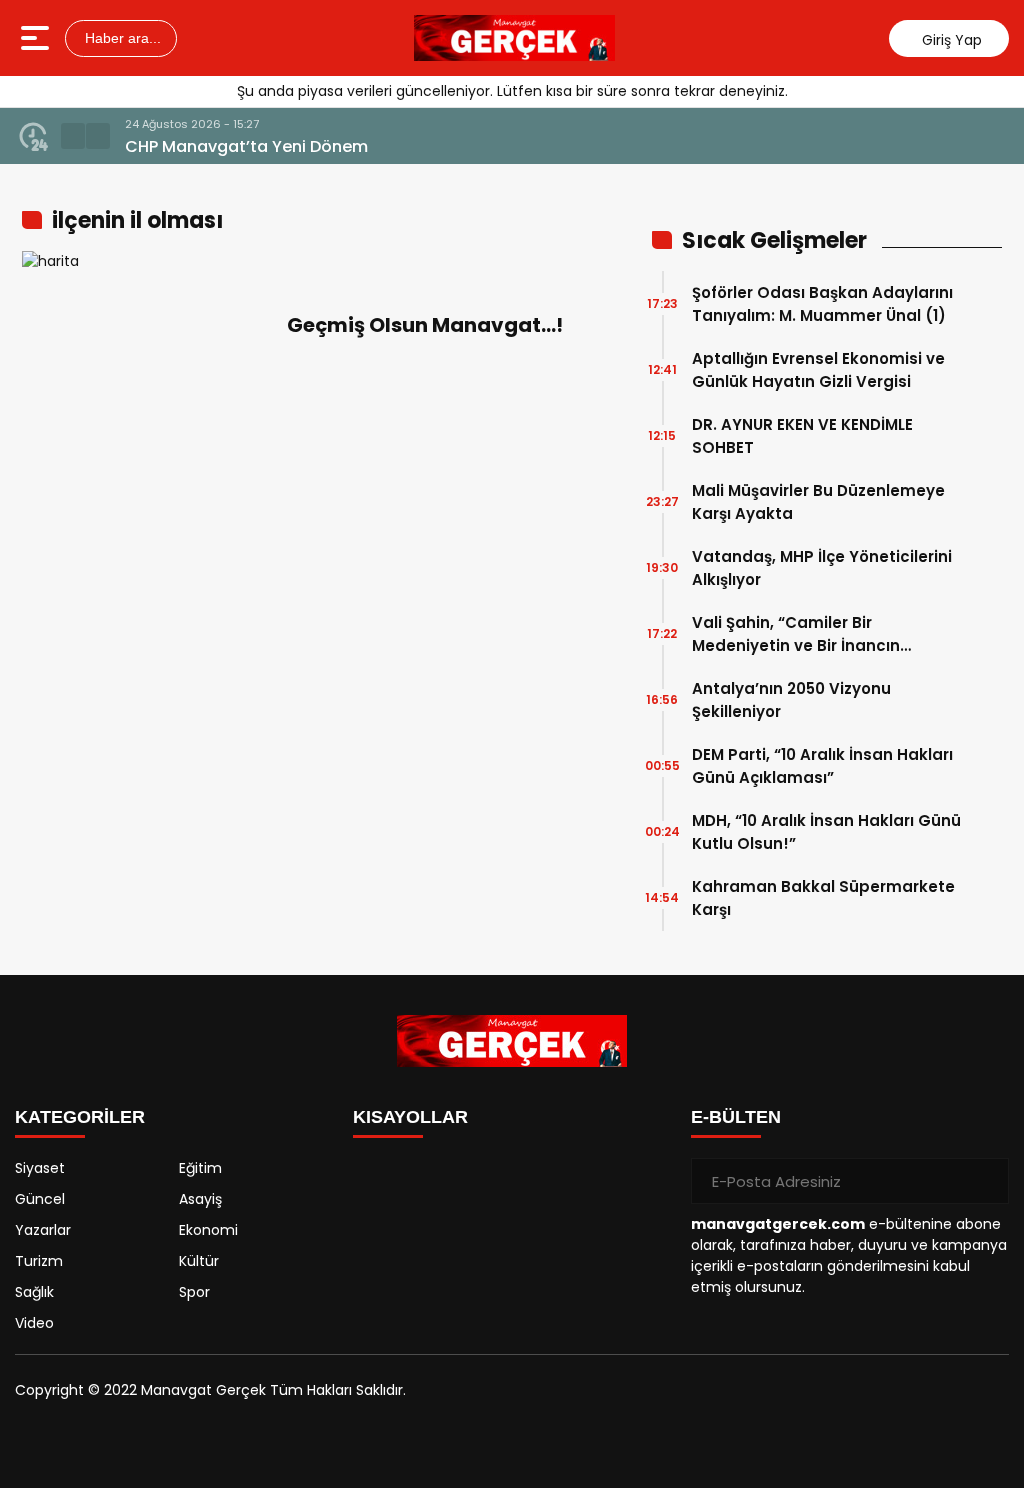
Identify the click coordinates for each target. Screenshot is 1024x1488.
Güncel (40, 1199)
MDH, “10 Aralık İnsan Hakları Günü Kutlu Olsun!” (826, 832)
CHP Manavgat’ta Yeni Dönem (246, 146)
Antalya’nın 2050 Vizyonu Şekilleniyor (791, 700)
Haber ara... (121, 38)
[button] (73, 136)
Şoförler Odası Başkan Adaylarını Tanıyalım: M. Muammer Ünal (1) (822, 304)
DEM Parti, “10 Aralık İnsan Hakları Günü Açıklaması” (822, 766)
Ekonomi (208, 1230)
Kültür (199, 1261)
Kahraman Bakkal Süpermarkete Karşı (823, 898)
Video (34, 1323)
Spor (194, 1292)
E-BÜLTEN (736, 1117)
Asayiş (200, 1199)
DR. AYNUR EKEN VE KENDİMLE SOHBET (802, 436)
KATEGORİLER (80, 1117)
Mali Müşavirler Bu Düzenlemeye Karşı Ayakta (818, 502)
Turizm (39, 1261)
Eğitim (200, 1168)
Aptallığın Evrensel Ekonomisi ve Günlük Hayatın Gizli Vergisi (818, 370)
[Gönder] (986, 1181)
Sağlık (34, 1292)
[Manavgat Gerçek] (515, 38)
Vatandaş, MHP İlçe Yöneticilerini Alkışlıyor (822, 568)
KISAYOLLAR (410, 1117)
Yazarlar (43, 1230)
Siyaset (40, 1168)
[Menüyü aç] (37, 38)
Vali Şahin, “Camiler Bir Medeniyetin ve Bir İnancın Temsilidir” (796, 634)
